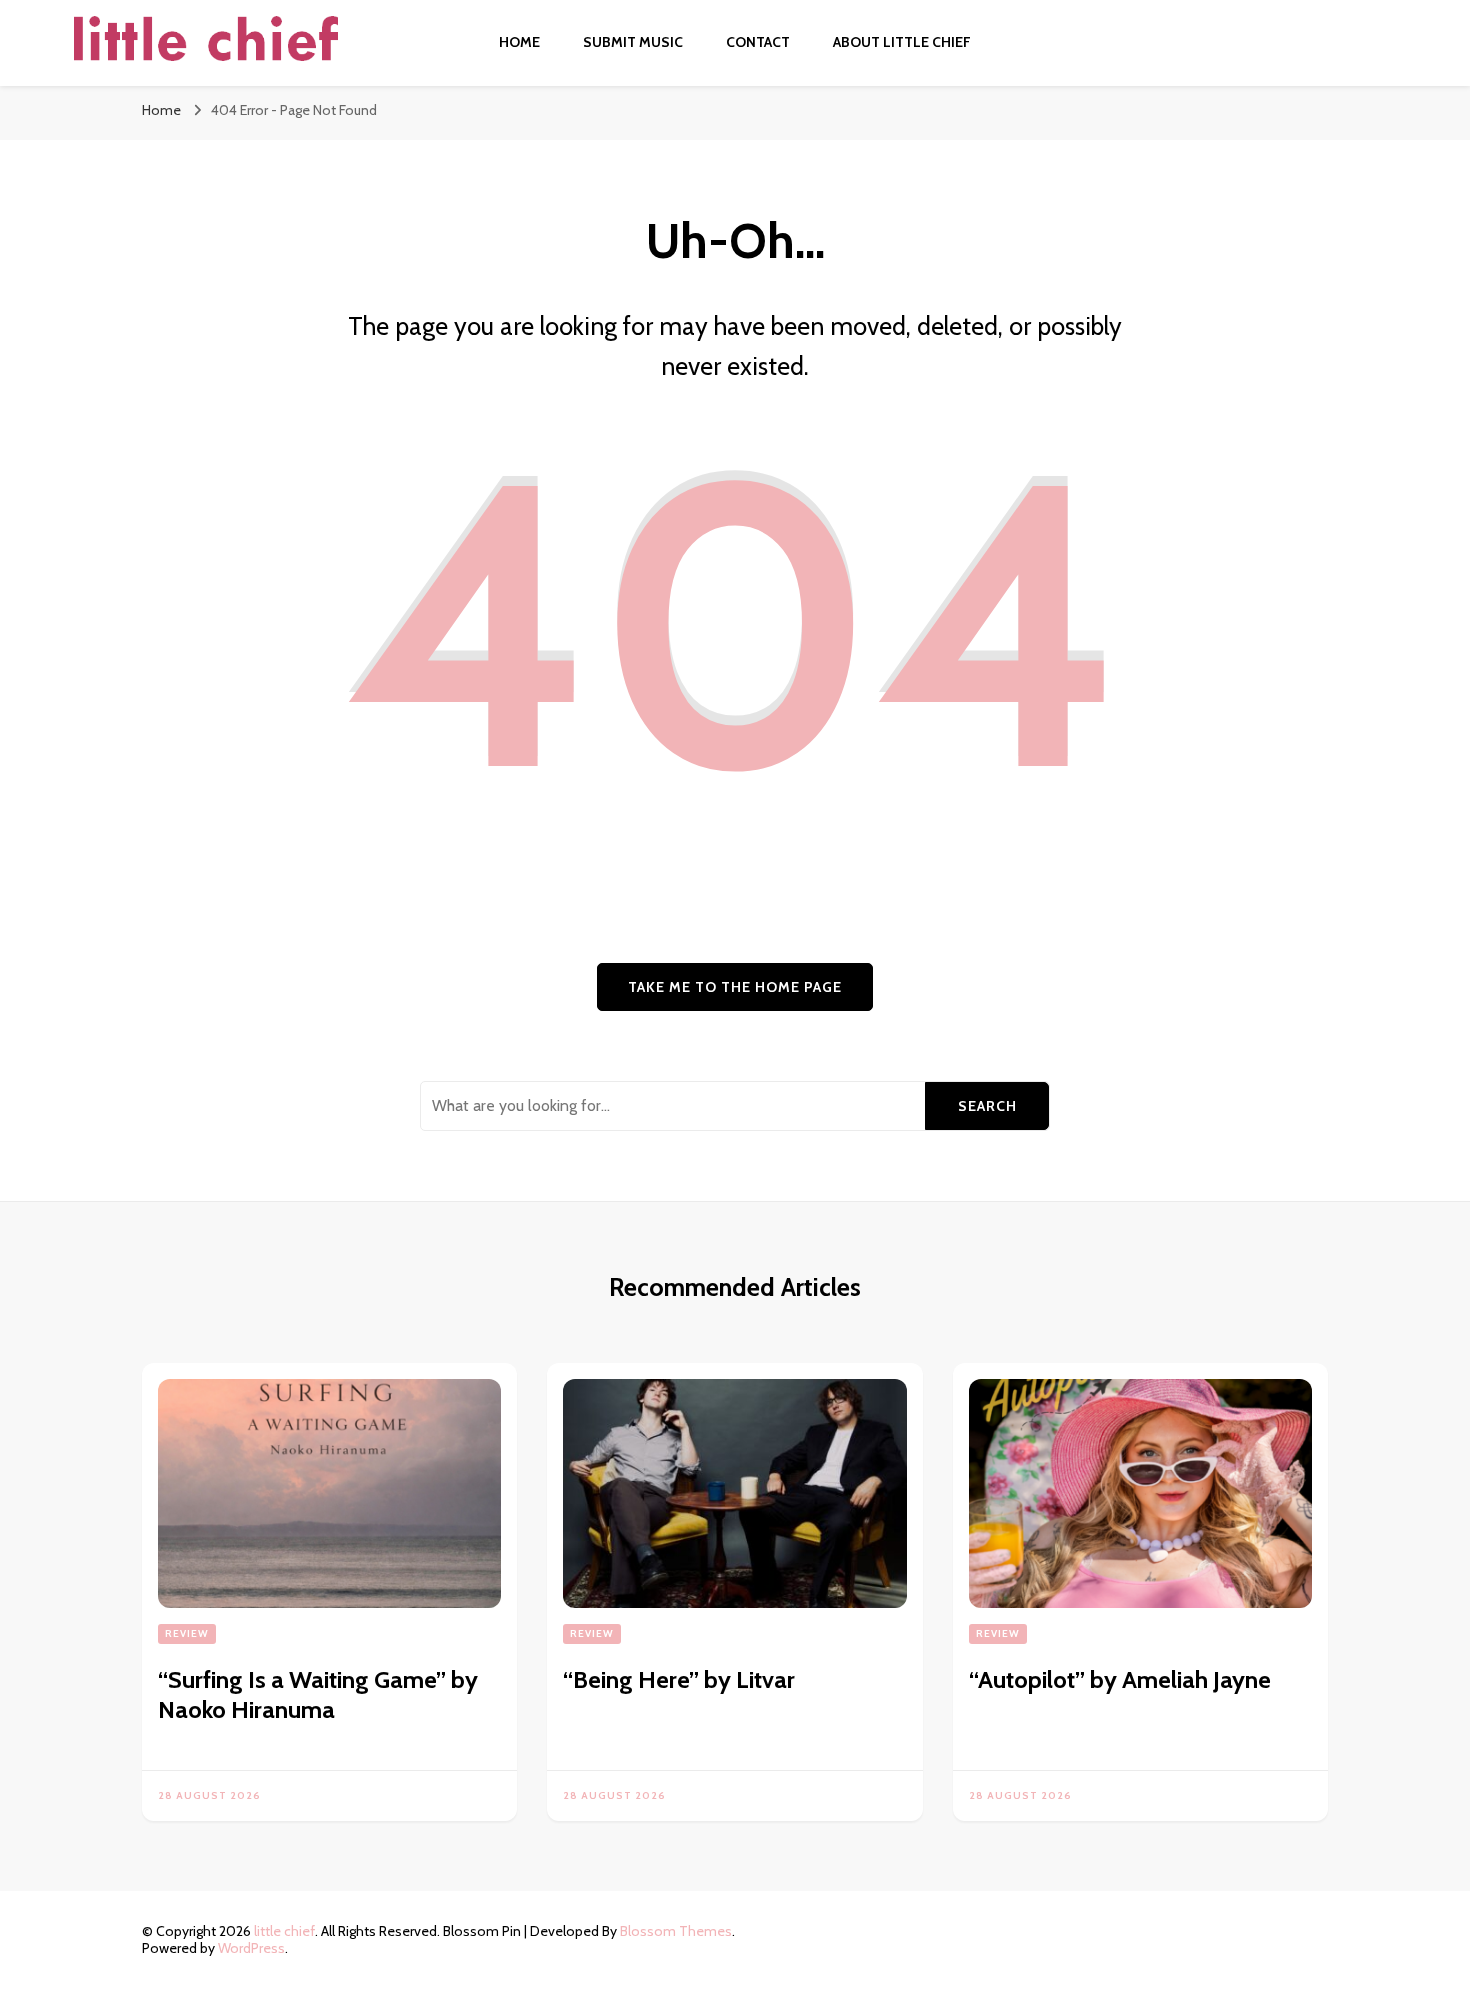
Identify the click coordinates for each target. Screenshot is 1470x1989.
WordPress (251, 1948)
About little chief (902, 42)
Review (187, 1633)
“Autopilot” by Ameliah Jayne (1120, 1679)
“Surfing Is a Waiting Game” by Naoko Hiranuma (318, 1694)
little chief (284, 1931)
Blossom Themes (676, 1931)
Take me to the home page (735, 987)
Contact (758, 42)
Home (519, 42)
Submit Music (633, 42)
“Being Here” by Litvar (679, 1679)
